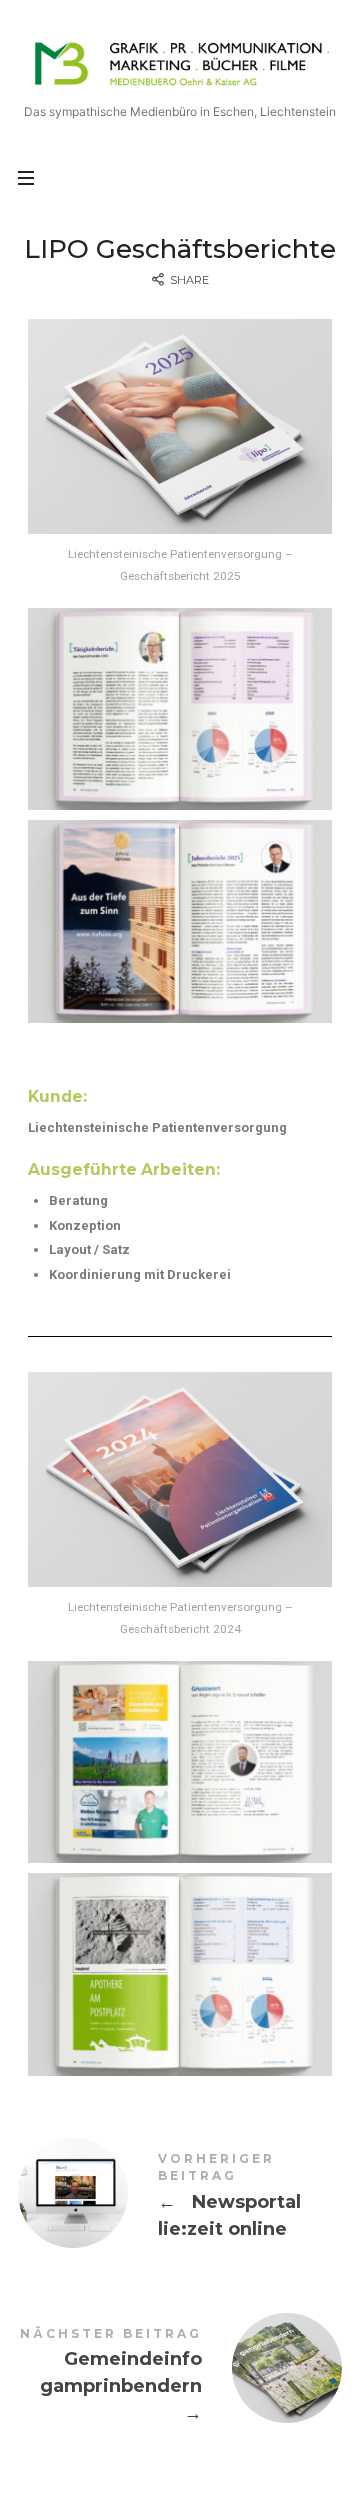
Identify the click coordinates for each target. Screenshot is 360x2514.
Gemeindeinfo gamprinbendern (180, 2379)
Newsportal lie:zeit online (180, 2199)
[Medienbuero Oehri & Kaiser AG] (179, 62)
